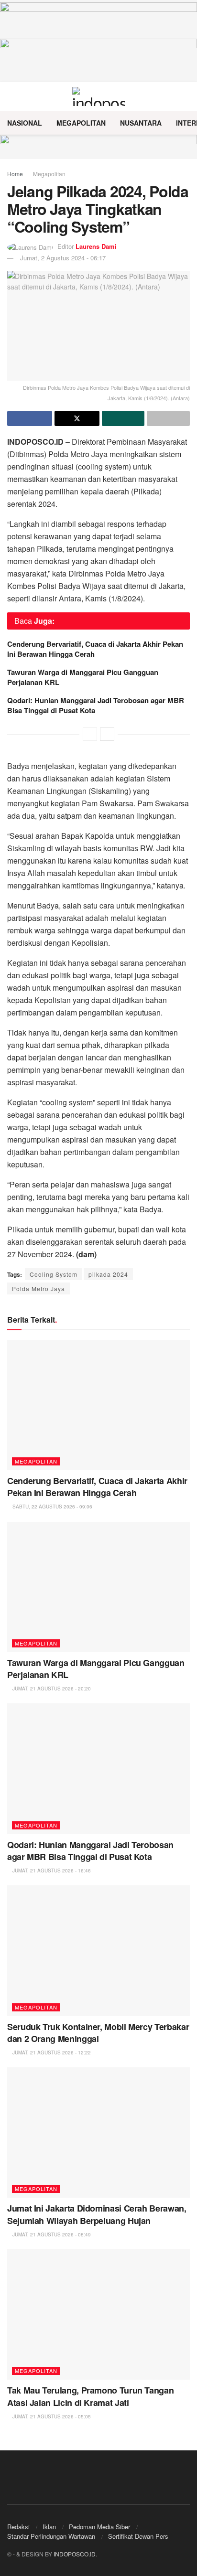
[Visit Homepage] (99, 96)
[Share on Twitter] (77, 418)
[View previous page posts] (90, 734)
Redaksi (18, 2527)
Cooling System (54, 1274)
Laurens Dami (96, 246)
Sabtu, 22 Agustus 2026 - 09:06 (52, 1507)
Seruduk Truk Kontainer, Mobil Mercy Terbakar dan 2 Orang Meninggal (98, 2033)
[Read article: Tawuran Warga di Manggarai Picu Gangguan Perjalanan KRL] (98, 1587)
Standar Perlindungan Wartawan (51, 2536)
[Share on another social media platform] (168, 418)
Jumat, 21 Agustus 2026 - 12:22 (51, 2052)
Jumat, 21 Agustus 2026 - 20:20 (51, 1689)
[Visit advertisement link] (98, 147)
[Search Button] (186, 96)
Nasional (25, 123)
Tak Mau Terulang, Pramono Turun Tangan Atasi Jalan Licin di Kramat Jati (90, 2396)
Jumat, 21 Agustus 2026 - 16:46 (51, 1871)
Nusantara (141, 123)
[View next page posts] (107, 734)
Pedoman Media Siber (99, 2527)
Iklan (49, 2527)
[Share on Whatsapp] (123, 418)
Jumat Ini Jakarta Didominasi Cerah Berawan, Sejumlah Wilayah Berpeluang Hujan (97, 2214)
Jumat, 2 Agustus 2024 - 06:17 (63, 258)
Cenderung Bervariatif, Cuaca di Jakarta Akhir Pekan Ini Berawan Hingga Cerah (95, 649)
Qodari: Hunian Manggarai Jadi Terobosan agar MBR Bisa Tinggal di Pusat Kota (96, 705)
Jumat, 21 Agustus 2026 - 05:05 (51, 2416)
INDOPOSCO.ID (75, 2554)
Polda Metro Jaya (38, 1288)
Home (15, 174)
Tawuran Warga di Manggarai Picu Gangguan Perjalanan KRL (83, 677)
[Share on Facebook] (30, 418)
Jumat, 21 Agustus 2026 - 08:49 (51, 2234)
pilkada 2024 (108, 1274)
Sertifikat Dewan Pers (138, 2536)
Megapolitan (81, 123)
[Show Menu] (11, 96)
